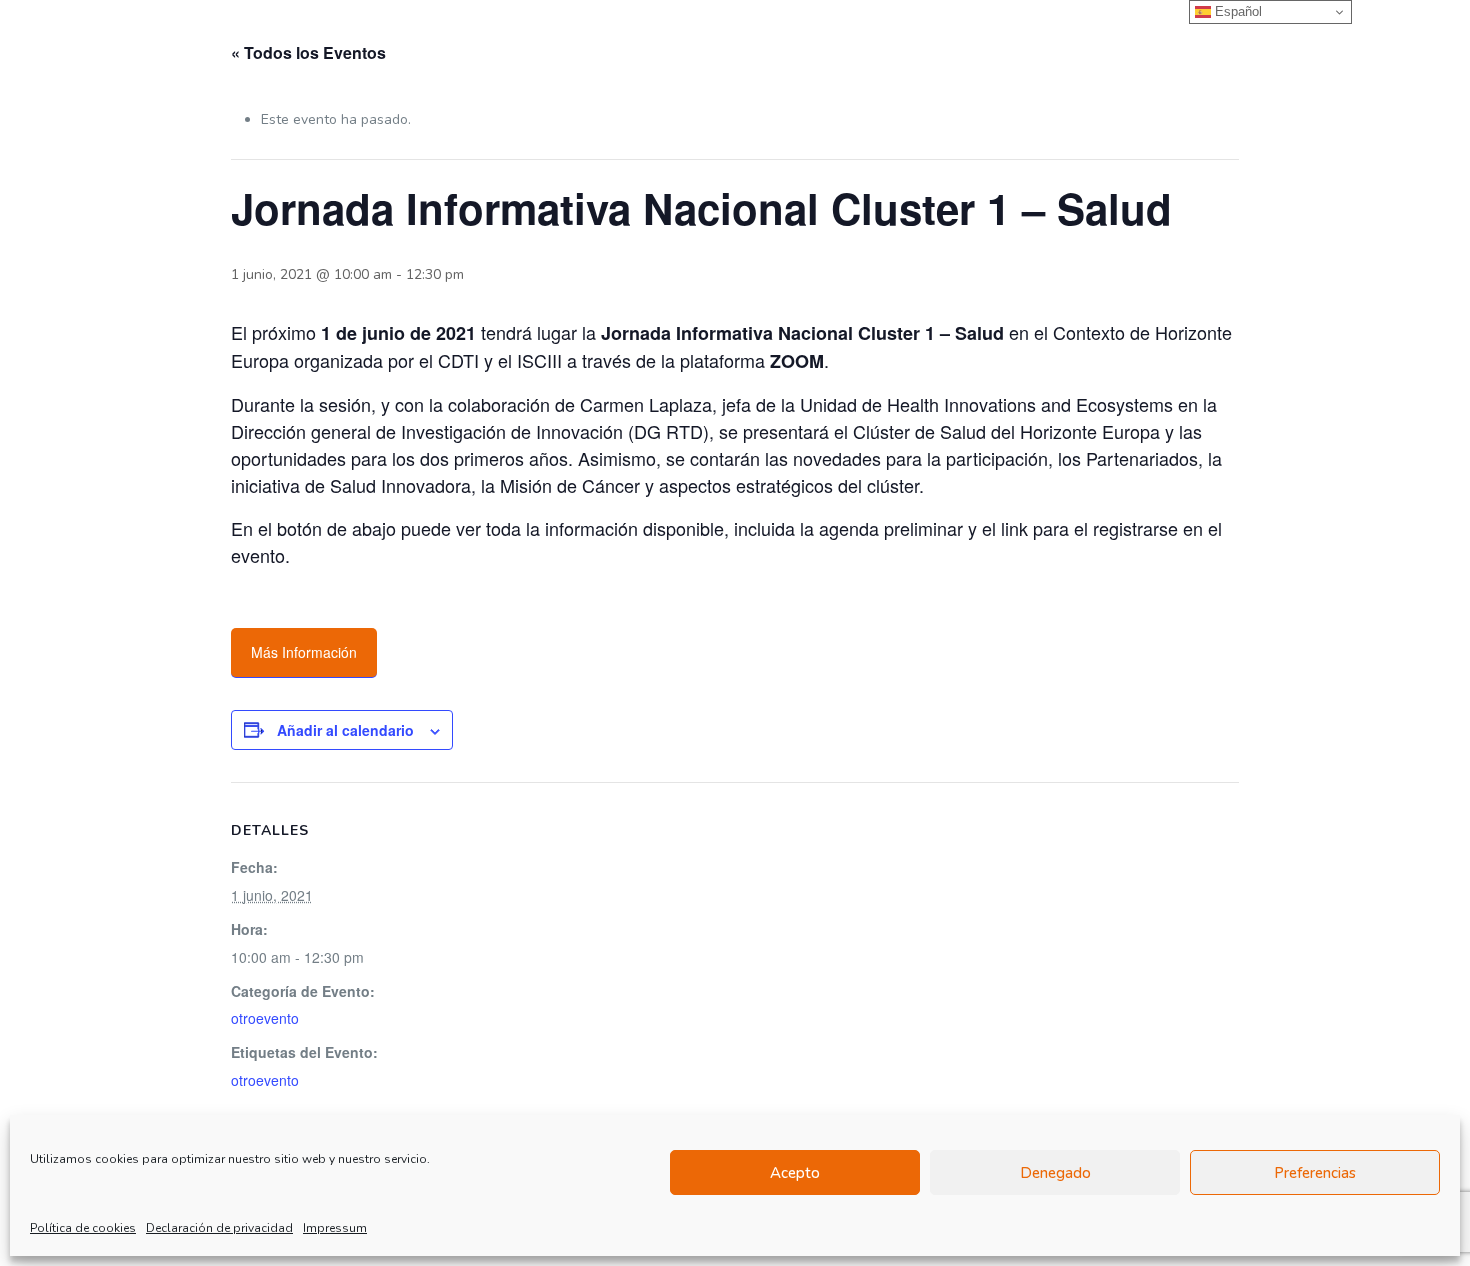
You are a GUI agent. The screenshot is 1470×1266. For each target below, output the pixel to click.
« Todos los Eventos (308, 52)
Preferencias (1315, 1173)
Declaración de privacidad (219, 1228)
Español (1236, 11)
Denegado (1055, 1173)
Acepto (795, 1173)
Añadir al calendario (345, 730)
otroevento (265, 1018)
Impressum (335, 1228)
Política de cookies (83, 1228)
